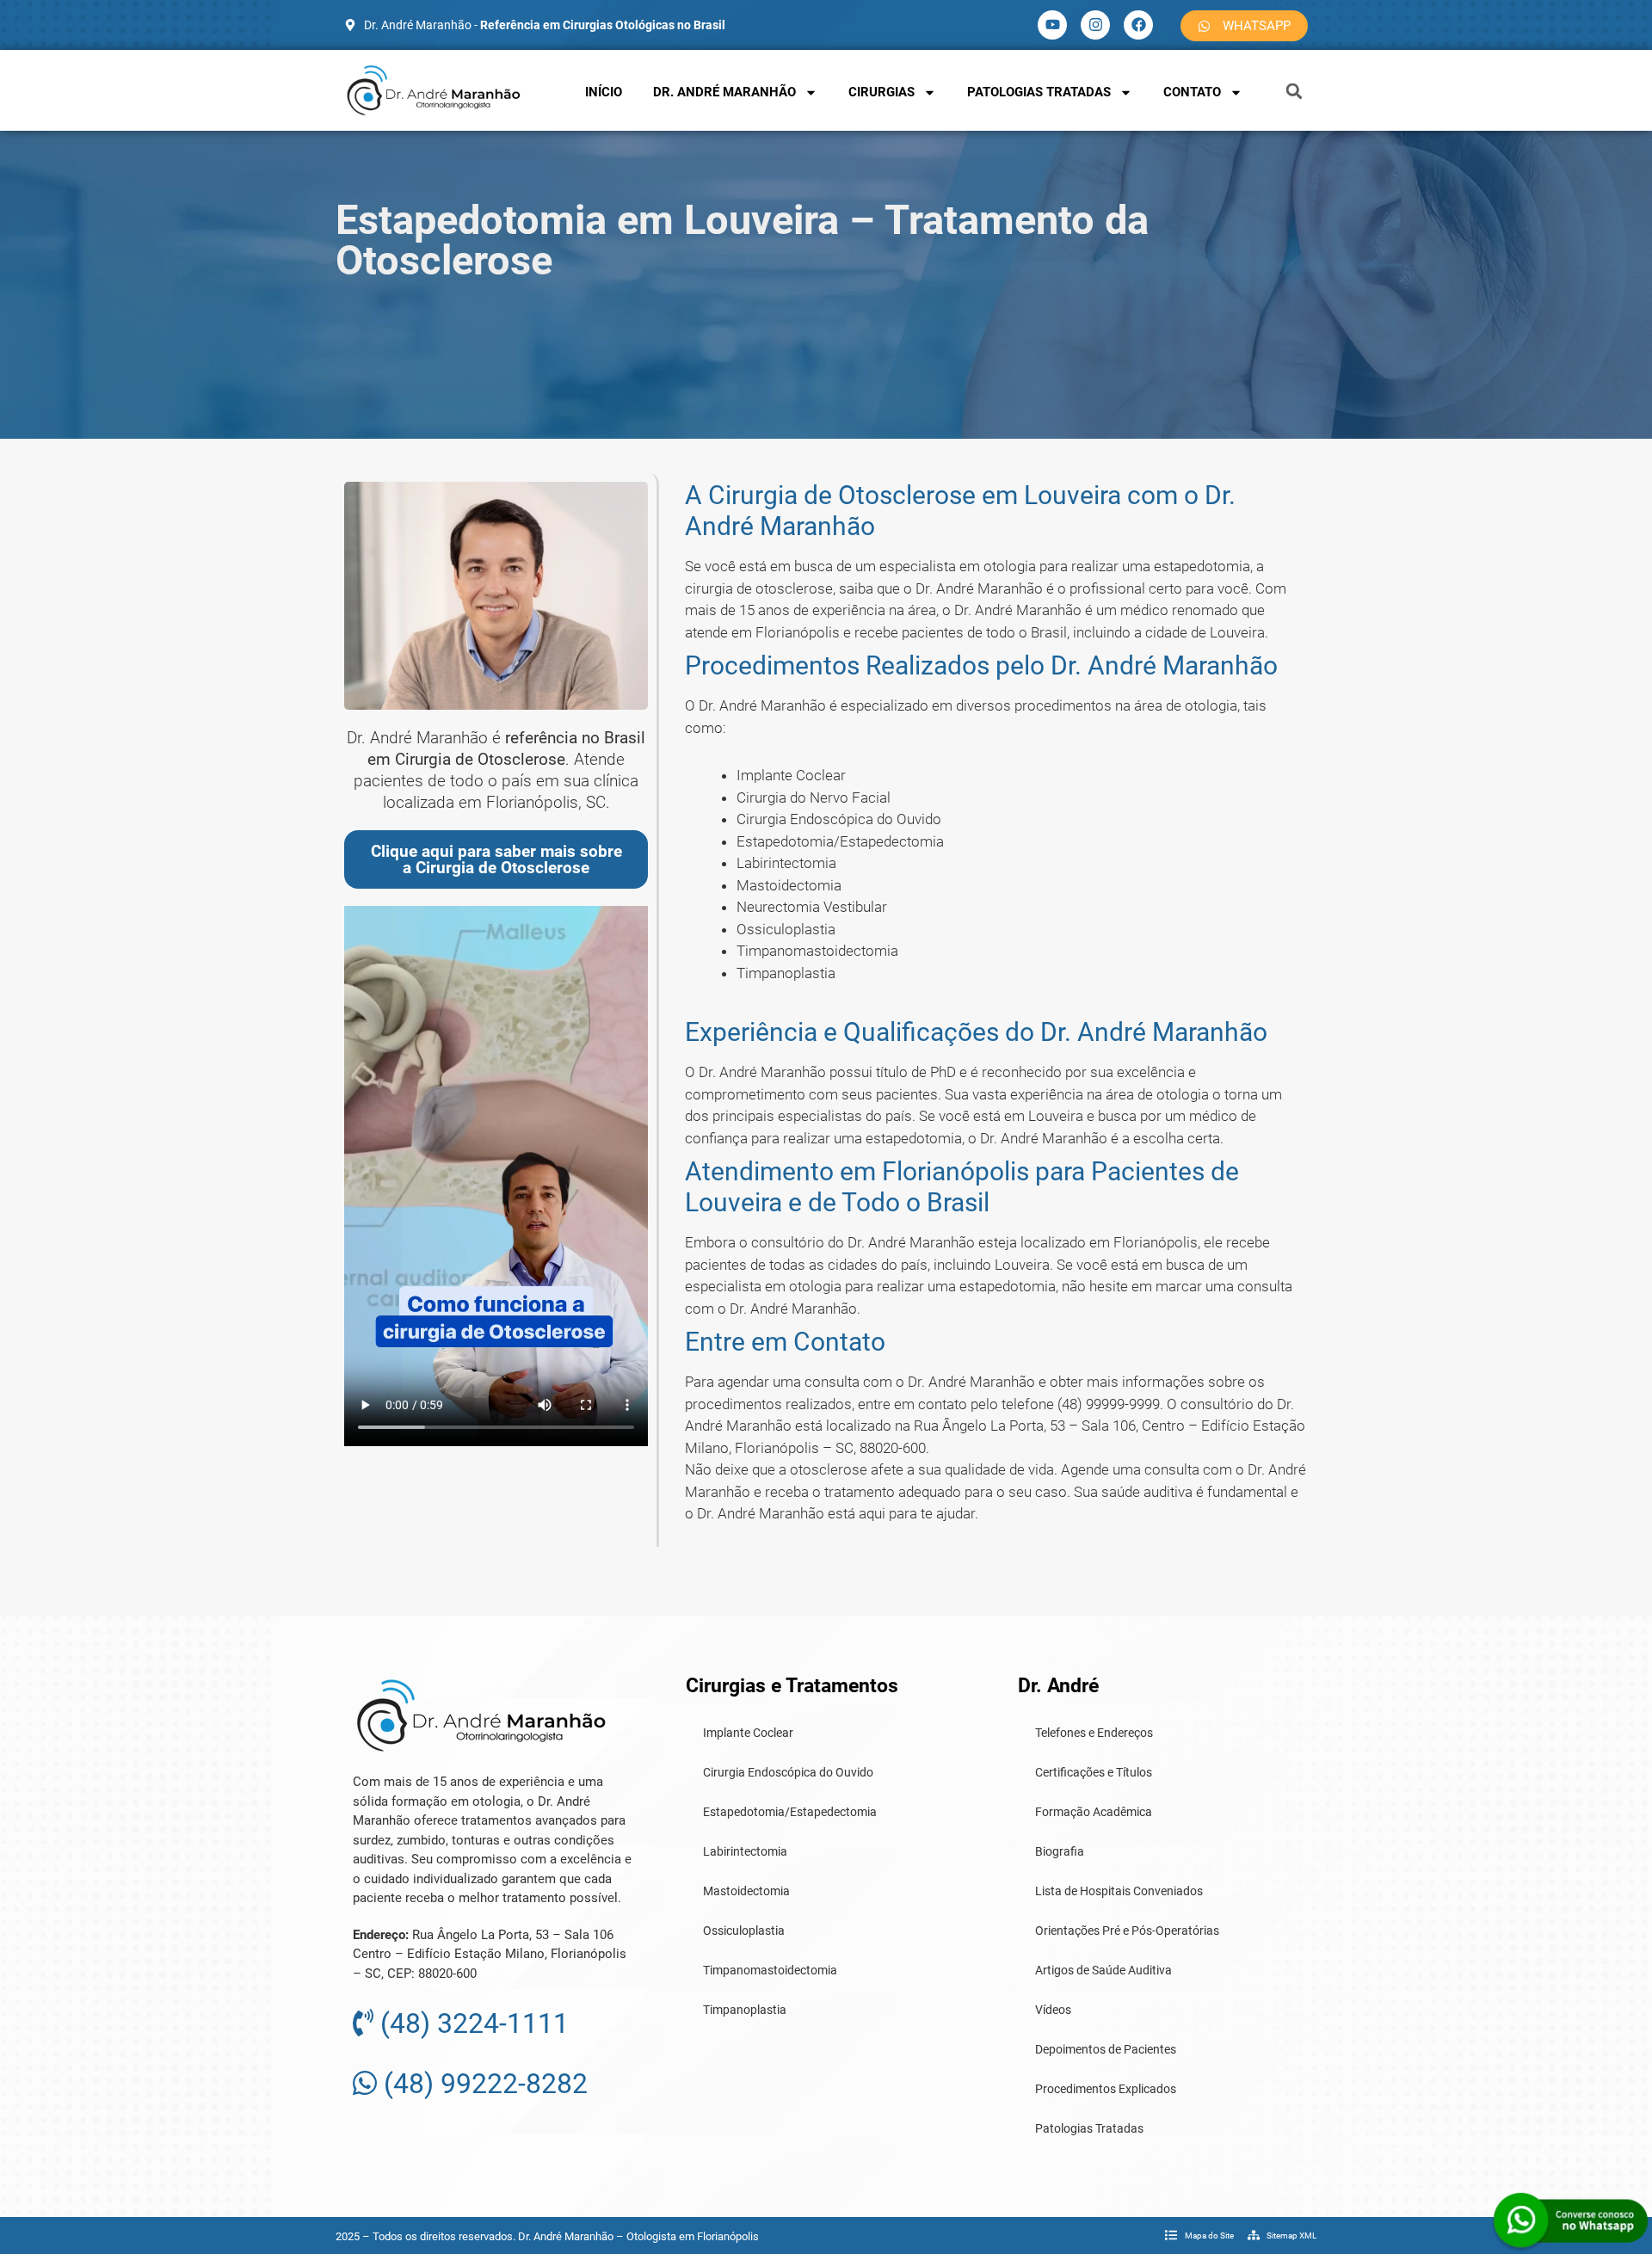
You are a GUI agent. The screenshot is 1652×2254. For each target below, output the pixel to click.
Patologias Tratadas (1039, 92)
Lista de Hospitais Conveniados (1119, 1891)
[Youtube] (1052, 25)
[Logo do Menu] (434, 90)
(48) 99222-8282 (482, 2084)
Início (604, 92)
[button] (1294, 91)
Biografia (1060, 1851)
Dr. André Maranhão (724, 92)
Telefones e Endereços (1094, 1733)
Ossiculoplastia (744, 1931)
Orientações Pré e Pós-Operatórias (1127, 1931)
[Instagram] (1095, 25)
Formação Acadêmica (1094, 1812)
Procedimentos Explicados (1106, 2089)
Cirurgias (881, 92)
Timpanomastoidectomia (770, 1970)
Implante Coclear (748, 1733)
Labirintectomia (745, 1851)
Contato (1192, 92)
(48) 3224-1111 (471, 2023)
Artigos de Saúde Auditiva (1103, 1970)
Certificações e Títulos (1094, 1772)
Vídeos (1053, 2010)
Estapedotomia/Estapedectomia (790, 1812)
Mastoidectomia (746, 1891)
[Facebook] (1138, 25)
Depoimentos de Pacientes (1106, 2049)
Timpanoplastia (745, 2010)
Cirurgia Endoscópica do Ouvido (788, 1772)
